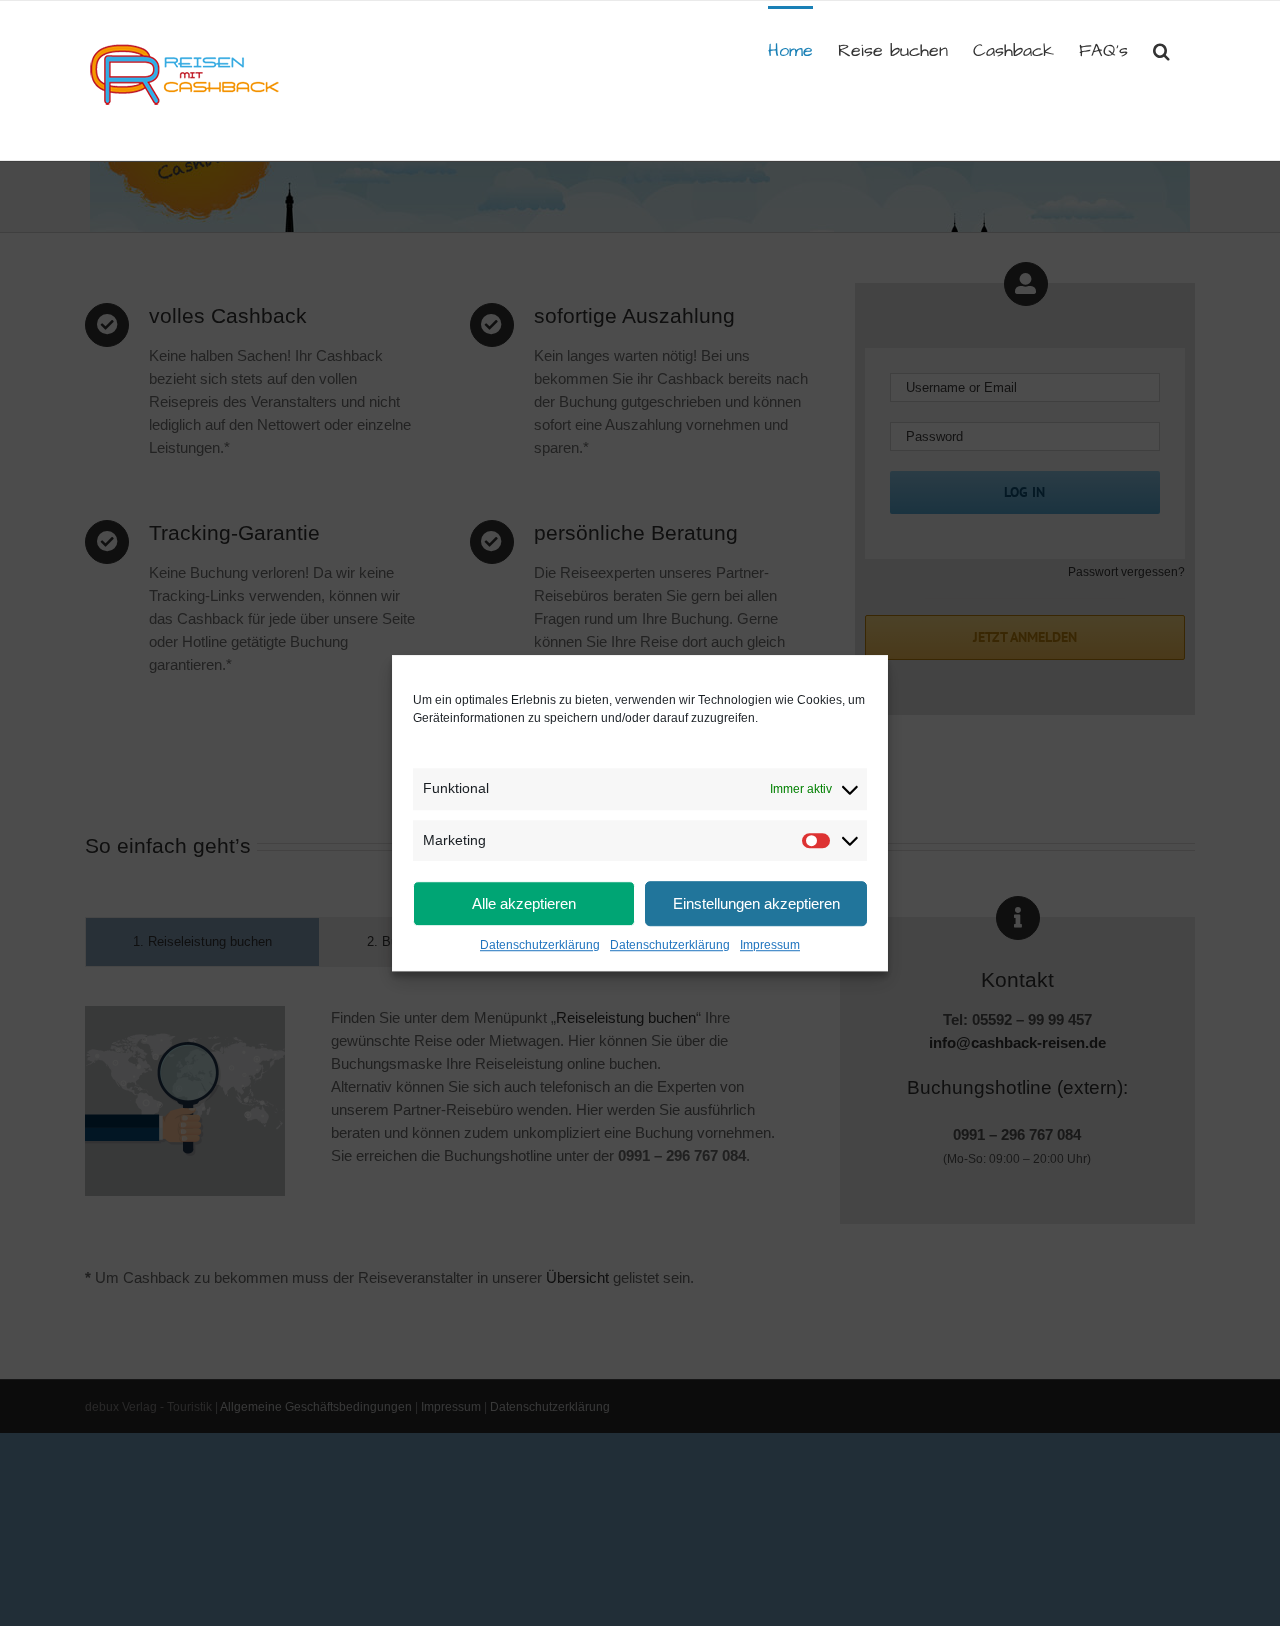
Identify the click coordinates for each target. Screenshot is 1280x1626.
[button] (1161, 49)
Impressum (770, 945)
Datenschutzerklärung (540, 945)
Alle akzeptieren (524, 903)
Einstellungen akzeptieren (756, 903)
